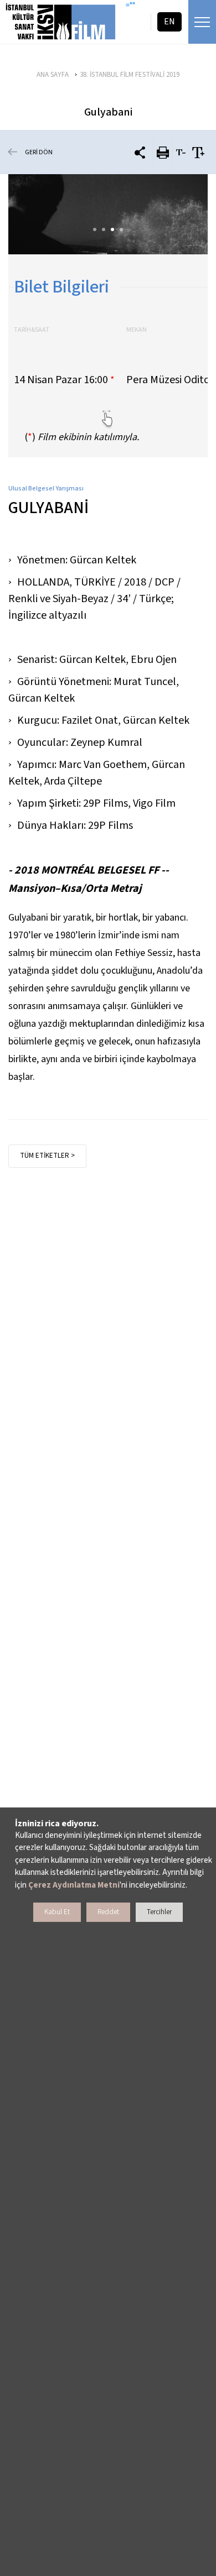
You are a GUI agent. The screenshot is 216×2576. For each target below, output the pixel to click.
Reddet (108, 1912)
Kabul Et (57, 1912)
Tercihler (159, 1912)
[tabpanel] (108, 214)
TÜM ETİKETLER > (47, 1156)
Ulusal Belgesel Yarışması (46, 488)
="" (130, 6)
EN (169, 22)
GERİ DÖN (39, 152)
